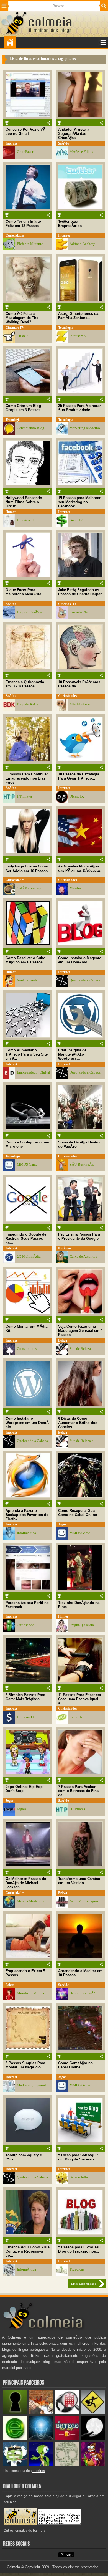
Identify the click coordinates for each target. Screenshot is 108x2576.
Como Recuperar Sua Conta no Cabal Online (78, 1513)
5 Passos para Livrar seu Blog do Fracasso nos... (79, 2249)
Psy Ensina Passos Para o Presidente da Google (79, 1236)
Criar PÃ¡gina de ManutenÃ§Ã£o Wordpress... (72, 1054)
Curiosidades (15, 236)
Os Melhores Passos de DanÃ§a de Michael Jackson (26, 1883)
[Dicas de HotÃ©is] (67, 2413)
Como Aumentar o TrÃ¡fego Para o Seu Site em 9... (27, 1054)
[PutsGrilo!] (41, 2465)
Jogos (62, 1524)
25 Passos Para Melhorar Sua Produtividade (79, 408)
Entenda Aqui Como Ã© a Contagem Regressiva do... (28, 2251)
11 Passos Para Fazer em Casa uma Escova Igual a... (80, 1699)
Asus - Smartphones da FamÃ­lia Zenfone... (78, 316)
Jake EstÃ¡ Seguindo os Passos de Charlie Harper (80, 592)
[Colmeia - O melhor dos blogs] (14, 34)
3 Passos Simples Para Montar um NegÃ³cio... (25, 2065)
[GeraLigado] (15, 2465)
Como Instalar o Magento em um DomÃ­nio (80, 960)
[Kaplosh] (41, 2413)
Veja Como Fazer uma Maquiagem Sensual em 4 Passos (80, 1331)
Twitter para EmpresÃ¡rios (70, 224)
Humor (11, 512)
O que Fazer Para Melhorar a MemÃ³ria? (25, 592)
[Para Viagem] (93, 2413)
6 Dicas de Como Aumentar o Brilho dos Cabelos (78, 1423)
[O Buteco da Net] (67, 2439)
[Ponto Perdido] (15, 2413)
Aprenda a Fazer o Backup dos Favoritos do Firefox (27, 1515)
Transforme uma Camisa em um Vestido (79, 1881)
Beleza (63, 1340)
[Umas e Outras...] (67, 2465)
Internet (11, 143)
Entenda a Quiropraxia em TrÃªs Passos (25, 684)
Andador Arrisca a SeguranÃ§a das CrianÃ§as (74, 134)
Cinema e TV (15, 328)
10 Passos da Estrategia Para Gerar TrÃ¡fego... (79, 776)
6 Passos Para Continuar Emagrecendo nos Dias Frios (27, 778)
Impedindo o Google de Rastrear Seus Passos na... (26, 1238)
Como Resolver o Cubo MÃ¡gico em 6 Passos (25, 960)
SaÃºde (63, 143)
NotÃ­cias (65, 1248)
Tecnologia (66, 328)
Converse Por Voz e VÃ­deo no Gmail (26, 131)
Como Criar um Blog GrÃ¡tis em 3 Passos (23, 408)
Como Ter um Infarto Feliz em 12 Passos (23, 224)
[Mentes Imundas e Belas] (93, 2439)
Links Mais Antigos (83, 2284)
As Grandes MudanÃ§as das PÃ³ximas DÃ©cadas (79, 868)
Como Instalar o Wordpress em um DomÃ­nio (28, 1423)
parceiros (38, 2471)
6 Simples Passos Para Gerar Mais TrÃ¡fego (25, 1697)
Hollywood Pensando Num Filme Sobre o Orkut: (24, 502)
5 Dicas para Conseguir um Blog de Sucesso (78, 2157)
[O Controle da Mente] (41, 2439)
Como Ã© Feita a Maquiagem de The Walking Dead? (22, 318)
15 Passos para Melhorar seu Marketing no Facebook (79, 502)
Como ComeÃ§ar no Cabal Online (75, 2065)
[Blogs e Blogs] (15, 2439)
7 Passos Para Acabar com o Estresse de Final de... (79, 1791)
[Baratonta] (93, 2465)
